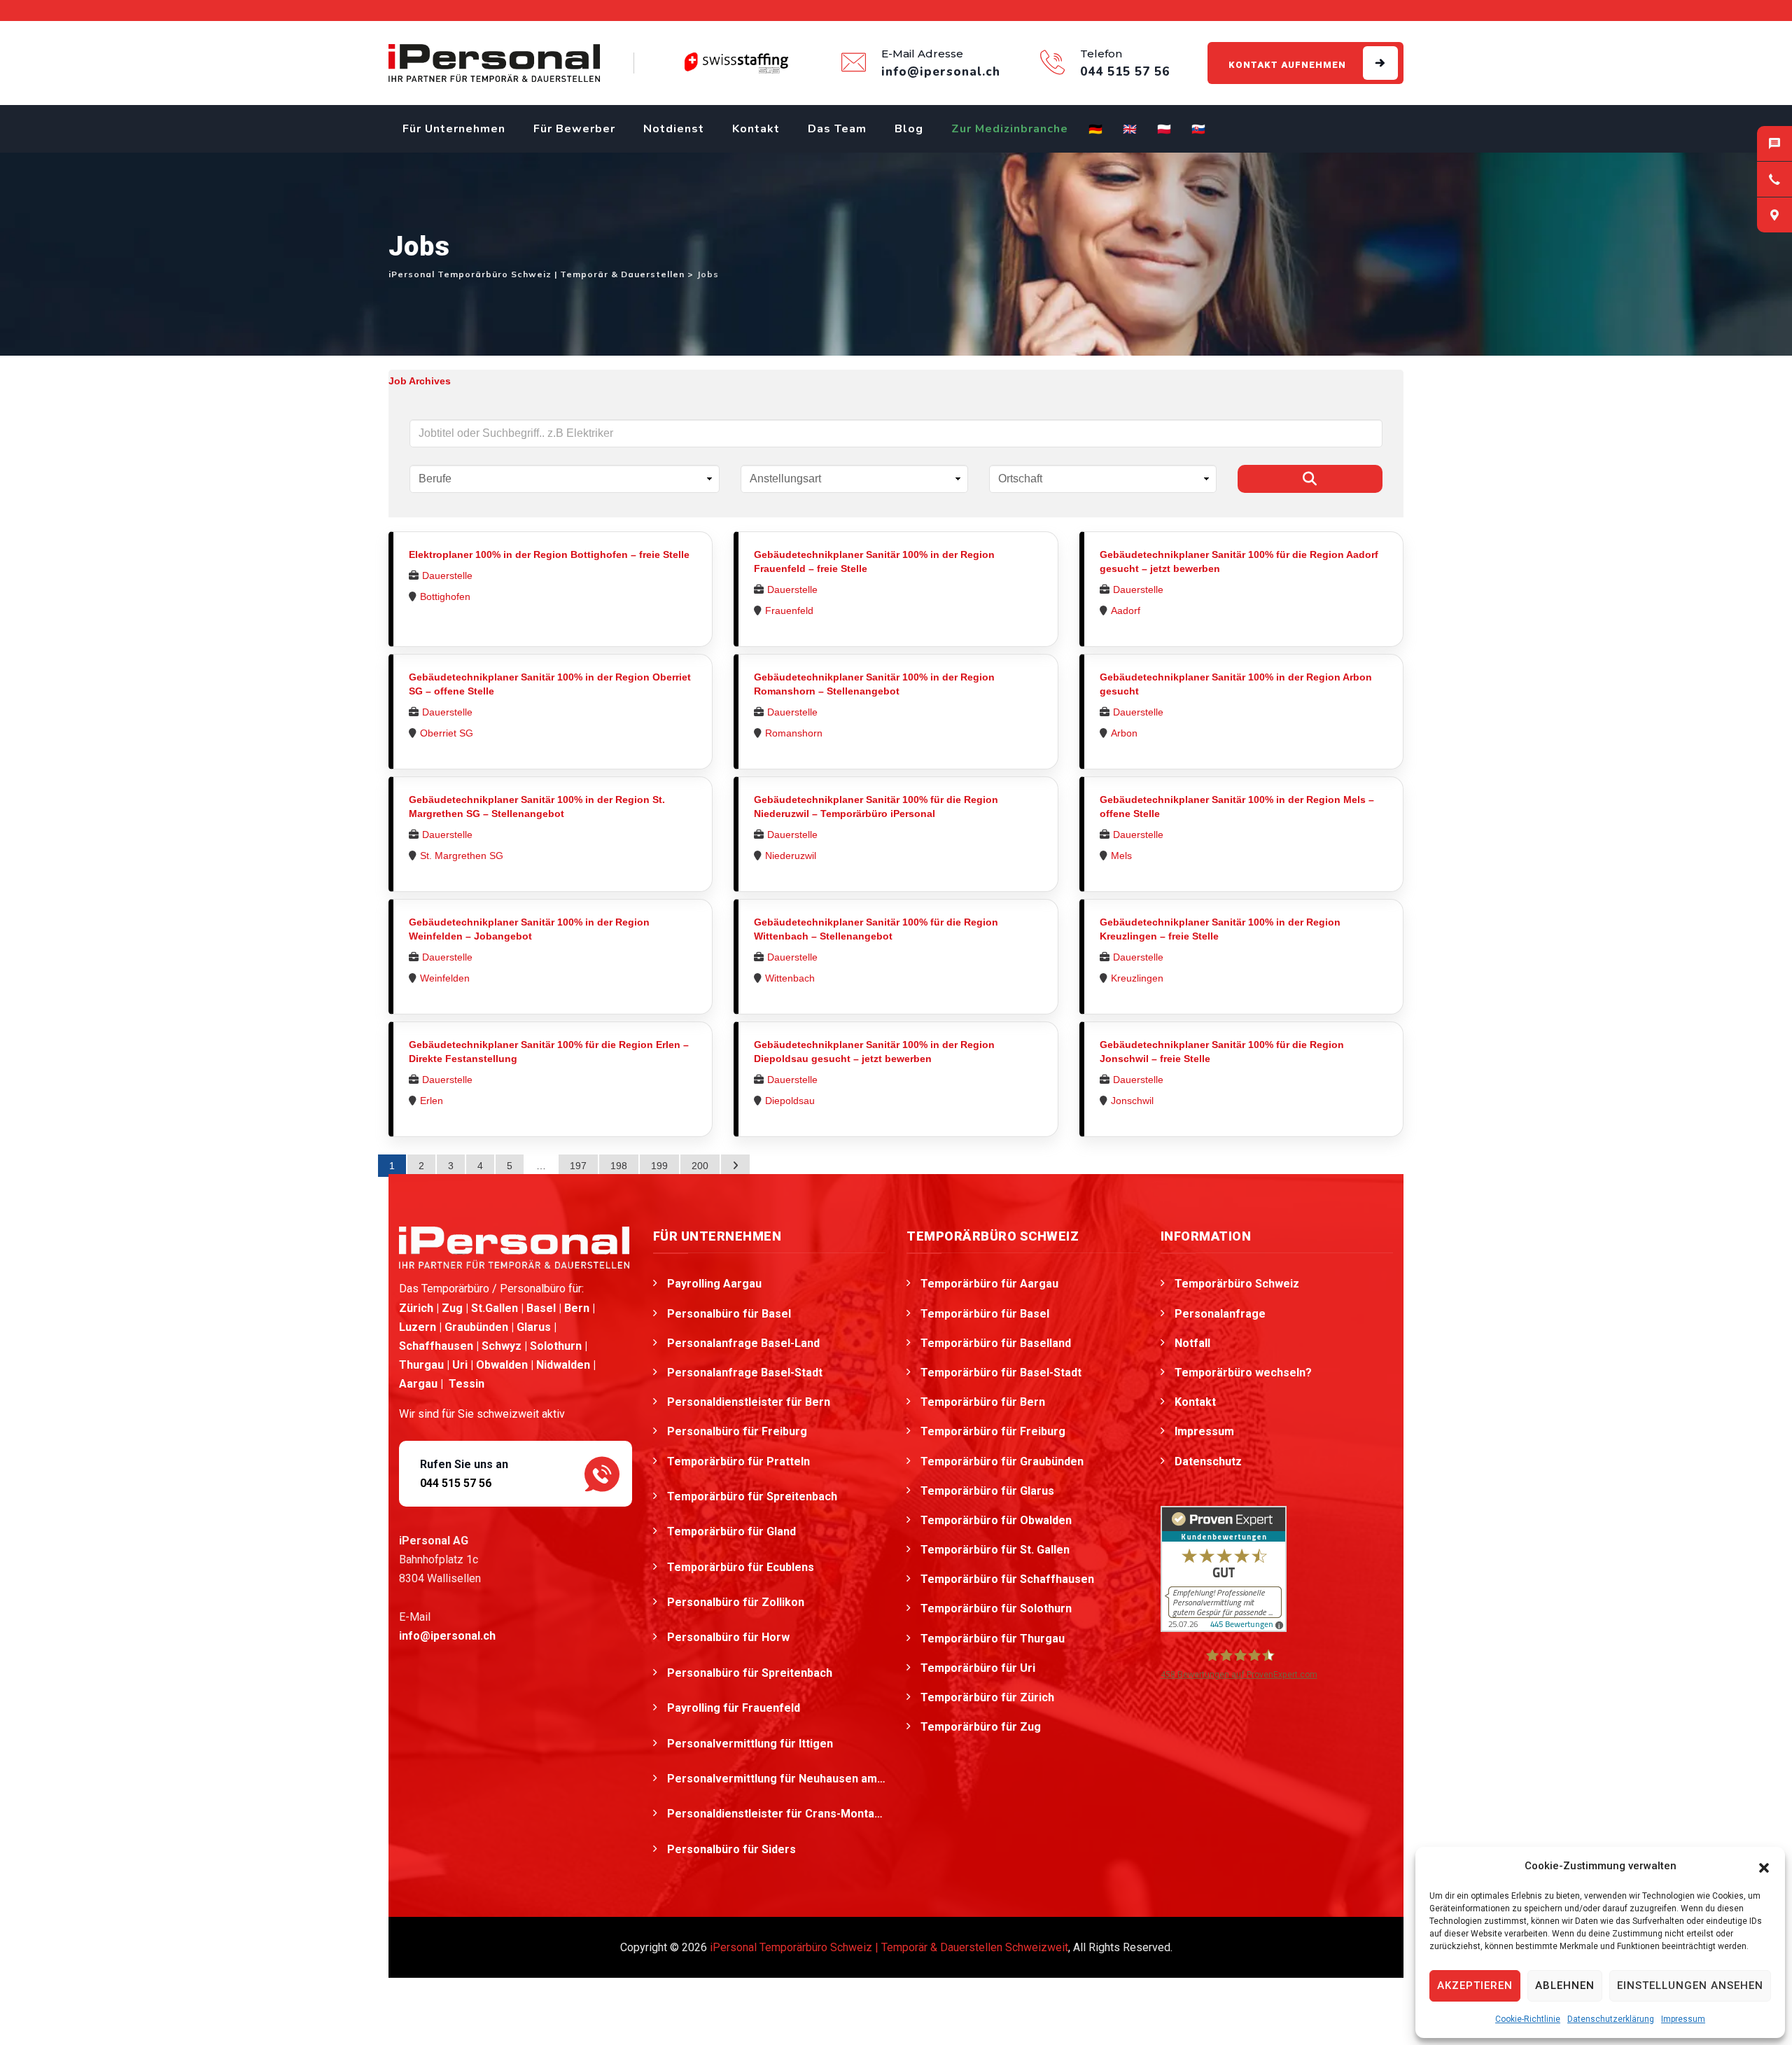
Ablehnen (1565, 1985)
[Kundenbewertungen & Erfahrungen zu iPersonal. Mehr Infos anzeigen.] (1224, 1568)
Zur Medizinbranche (1010, 129)
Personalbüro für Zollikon (737, 1602)
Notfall (1192, 1343)
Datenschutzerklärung (1611, 2019)
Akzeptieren (1475, 1985)
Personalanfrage (1220, 1314)
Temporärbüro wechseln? (1243, 1373)
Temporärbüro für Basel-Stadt (1001, 1373)
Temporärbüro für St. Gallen (995, 1550)
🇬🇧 (1130, 130)
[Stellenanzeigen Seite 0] (735, 1166)
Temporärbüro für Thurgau (993, 1639)
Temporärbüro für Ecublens (742, 1567)
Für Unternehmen (454, 129)
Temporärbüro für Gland (733, 1531)
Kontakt (756, 129)
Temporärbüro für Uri (978, 1668)
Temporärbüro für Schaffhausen (1007, 1579)
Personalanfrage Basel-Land (743, 1343)
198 (619, 1166)
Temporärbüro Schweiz (1237, 1284)
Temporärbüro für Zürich (987, 1697)
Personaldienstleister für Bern (749, 1402)
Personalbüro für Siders (733, 1849)
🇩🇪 (1096, 130)
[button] (1764, 1866)
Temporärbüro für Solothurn (996, 1608)
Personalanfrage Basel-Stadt (745, 1373)
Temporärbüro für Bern (983, 1402)
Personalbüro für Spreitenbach (751, 1673)
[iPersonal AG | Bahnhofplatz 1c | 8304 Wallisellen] (1774, 215)
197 (578, 1166)
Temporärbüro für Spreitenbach (754, 1496)
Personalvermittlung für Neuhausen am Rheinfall (777, 1779)
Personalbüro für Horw (730, 1637)
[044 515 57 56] (1774, 179)
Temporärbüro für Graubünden (1002, 1461)
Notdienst (674, 129)
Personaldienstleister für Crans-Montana (777, 1814)
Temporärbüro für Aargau (989, 1284)
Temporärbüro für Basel (985, 1314)
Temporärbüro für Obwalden (996, 1520)
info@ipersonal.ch (447, 1636)
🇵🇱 (1164, 130)
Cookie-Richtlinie (1528, 2019)
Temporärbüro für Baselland (996, 1343)
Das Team (837, 129)
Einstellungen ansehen (1690, 1985)
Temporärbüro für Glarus (987, 1491)
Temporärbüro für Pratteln (740, 1461)
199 (659, 1166)
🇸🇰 (1199, 130)
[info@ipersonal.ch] (1774, 144)
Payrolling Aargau (714, 1284)
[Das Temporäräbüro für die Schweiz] (494, 63)
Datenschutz (1208, 1461)
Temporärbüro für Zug (981, 1727)
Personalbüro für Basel (729, 1314)
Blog (909, 129)
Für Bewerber (574, 129)
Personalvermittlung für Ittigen (751, 1744)
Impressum (1683, 2019)
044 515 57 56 (456, 1483)
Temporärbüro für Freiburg (993, 1431)
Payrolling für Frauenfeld (735, 1708)
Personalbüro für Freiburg (737, 1431)
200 (700, 1166)
